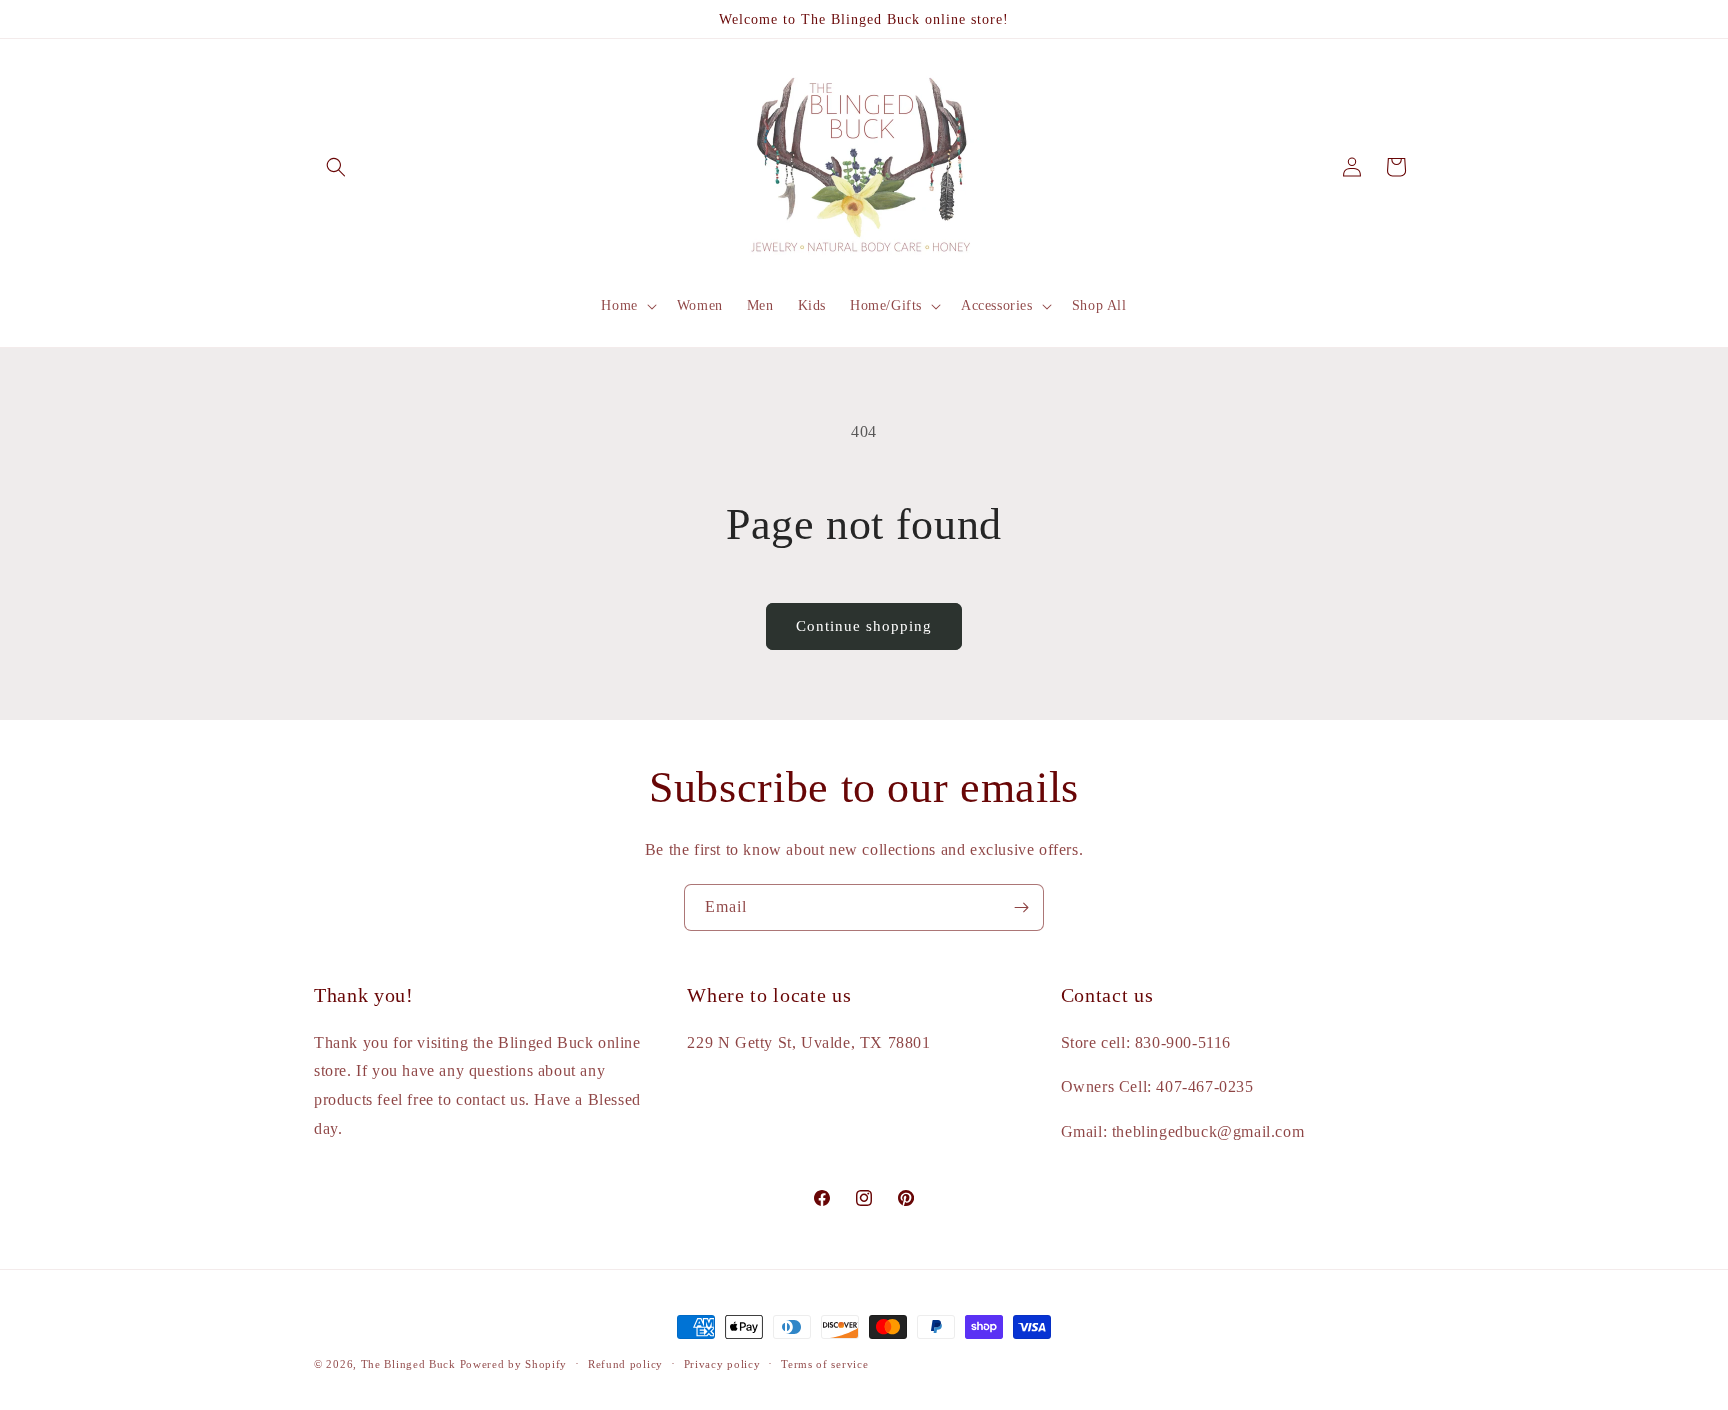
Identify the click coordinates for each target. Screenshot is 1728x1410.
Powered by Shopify (514, 1364)
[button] (336, 167)
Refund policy (625, 1364)
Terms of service (824, 1364)
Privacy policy (722, 1364)
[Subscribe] (1021, 907)
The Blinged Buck (408, 1364)
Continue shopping (864, 626)
